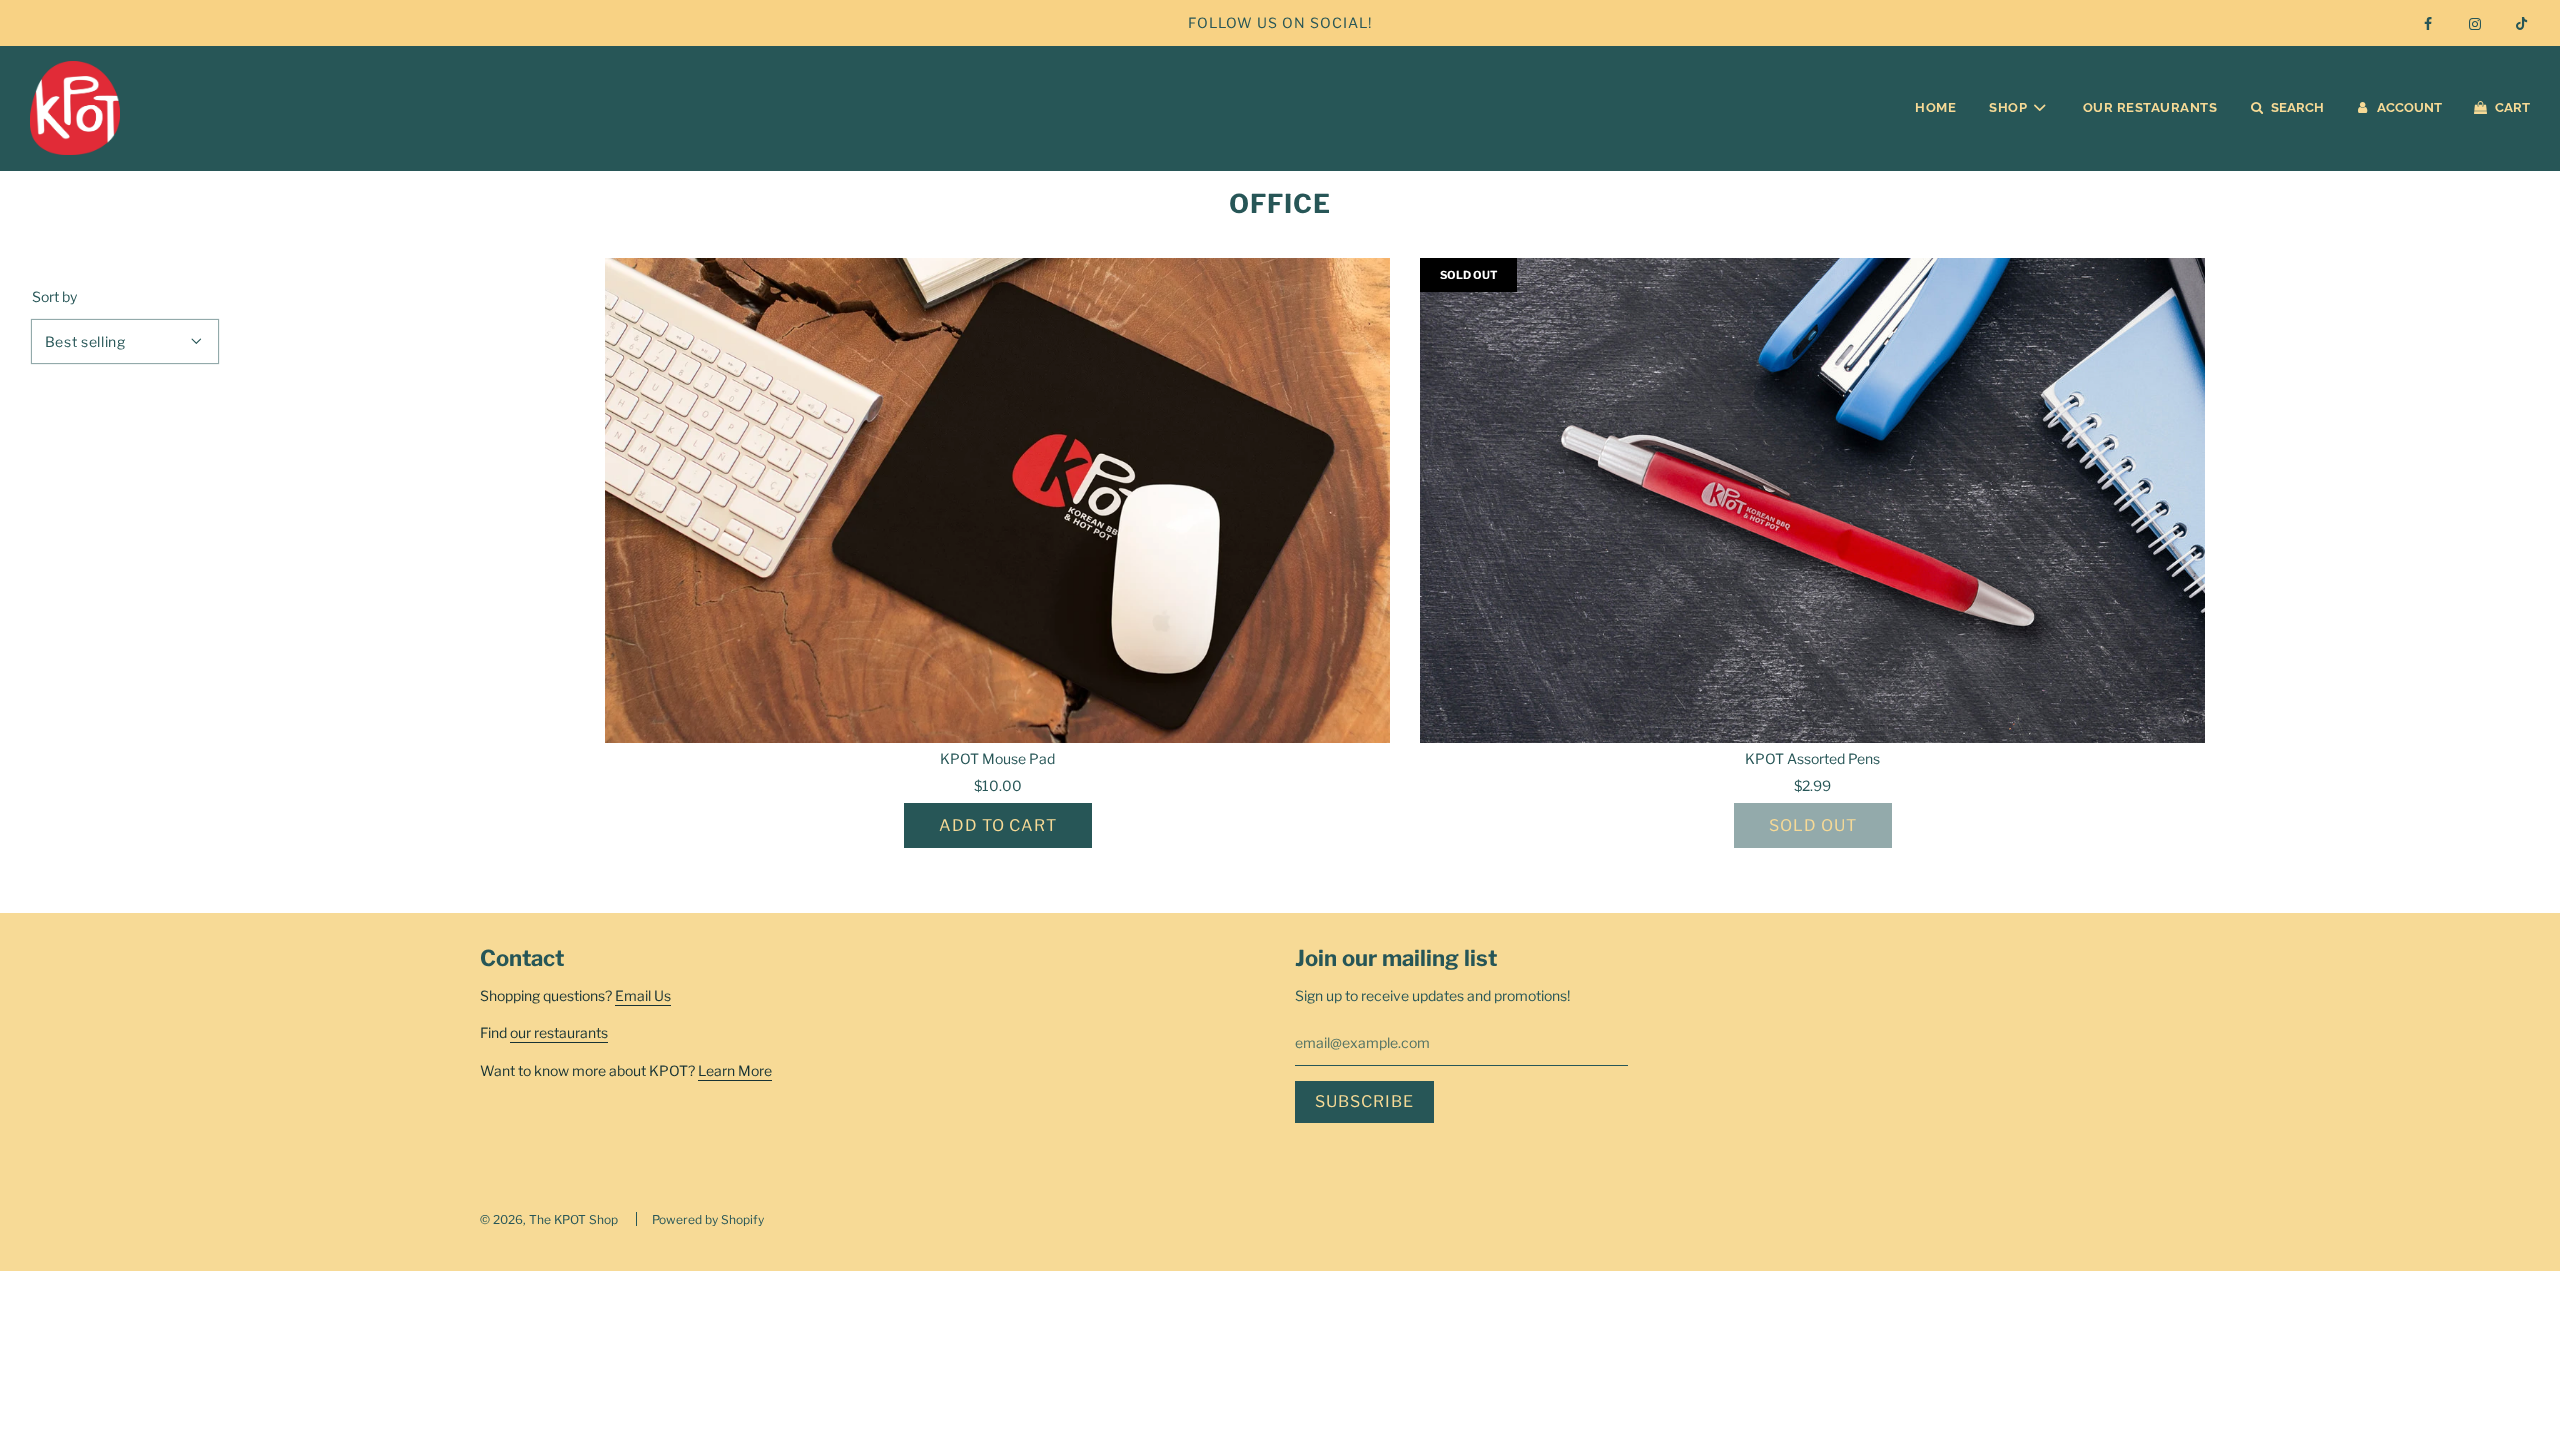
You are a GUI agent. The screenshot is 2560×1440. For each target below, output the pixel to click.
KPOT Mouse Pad (997, 758)
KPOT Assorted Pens (1812, 758)
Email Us (643, 995)
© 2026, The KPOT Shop (549, 1219)
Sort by (54, 297)
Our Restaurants (2150, 107)
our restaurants (559, 1032)
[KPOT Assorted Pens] (1812, 500)
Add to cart (998, 825)
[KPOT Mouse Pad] (997, 500)
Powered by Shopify (708, 1219)
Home (1935, 107)
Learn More (735, 1070)
